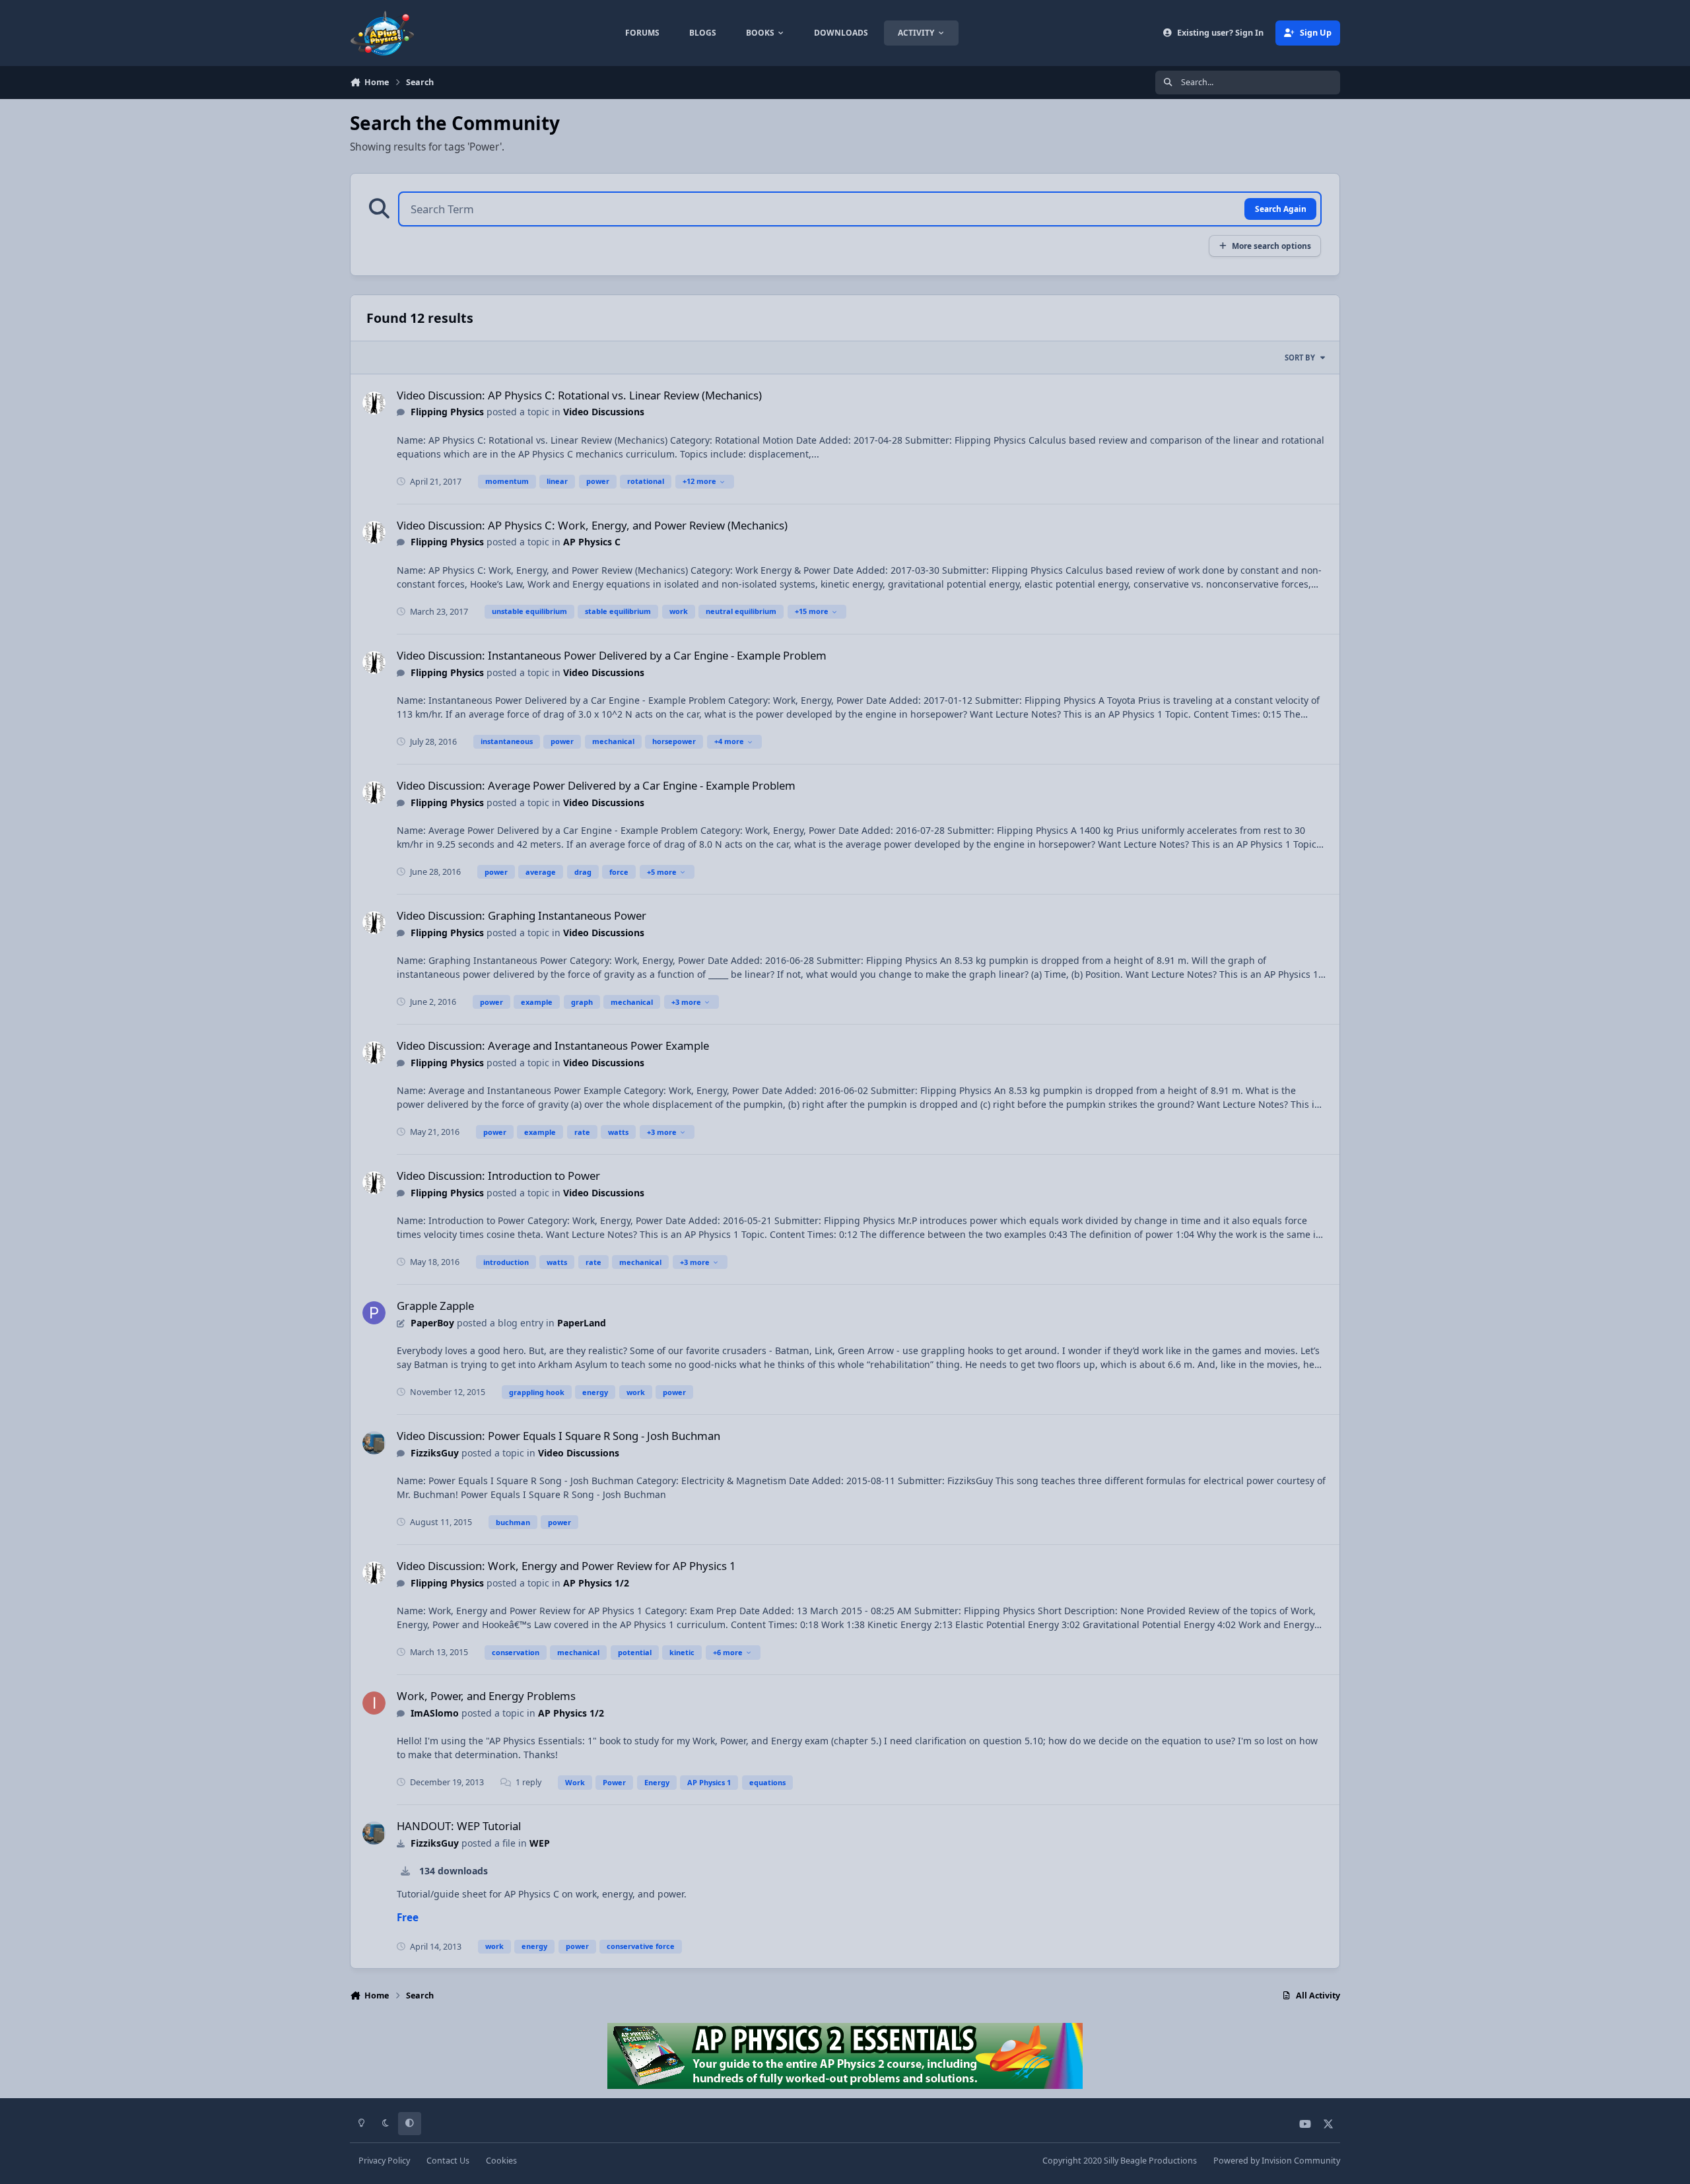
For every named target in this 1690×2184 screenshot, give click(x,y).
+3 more (686, 1002)
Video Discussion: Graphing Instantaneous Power (522, 915)
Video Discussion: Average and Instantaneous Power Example (553, 1045)
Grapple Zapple (435, 1306)
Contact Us (448, 2161)
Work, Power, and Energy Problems (486, 1696)
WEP (540, 1843)
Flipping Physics (447, 412)
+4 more (729, 741)
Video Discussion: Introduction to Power (498, 1176)
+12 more (699, 481)
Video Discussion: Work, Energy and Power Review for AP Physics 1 (566, 1566)
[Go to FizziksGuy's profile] (374, 1443)
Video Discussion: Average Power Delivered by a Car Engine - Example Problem (596, 785)
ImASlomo (435, 1713)
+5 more (662, 872)
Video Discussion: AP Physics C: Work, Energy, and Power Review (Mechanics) (592, 525)
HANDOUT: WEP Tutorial (459, 1826)
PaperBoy (432, 1323)
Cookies (501, 2161)
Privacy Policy (384, 2161)
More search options (1271, 246)
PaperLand (582, 1323)
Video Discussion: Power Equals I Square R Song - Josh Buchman (558, 1436)
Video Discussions (604, 412)
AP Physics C (592, 542)
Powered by (1277, 2161)
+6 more (728, 1652)
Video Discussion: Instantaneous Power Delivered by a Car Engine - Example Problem (612, 655)
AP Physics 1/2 (596, 1583)
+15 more (812, 611)
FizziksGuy (435, 1453)
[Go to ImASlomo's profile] (374, 1703)
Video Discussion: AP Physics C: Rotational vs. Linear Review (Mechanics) (579, 395)
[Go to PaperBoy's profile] (374, 1313)
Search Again (1281, 209)
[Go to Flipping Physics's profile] (374, 403)
